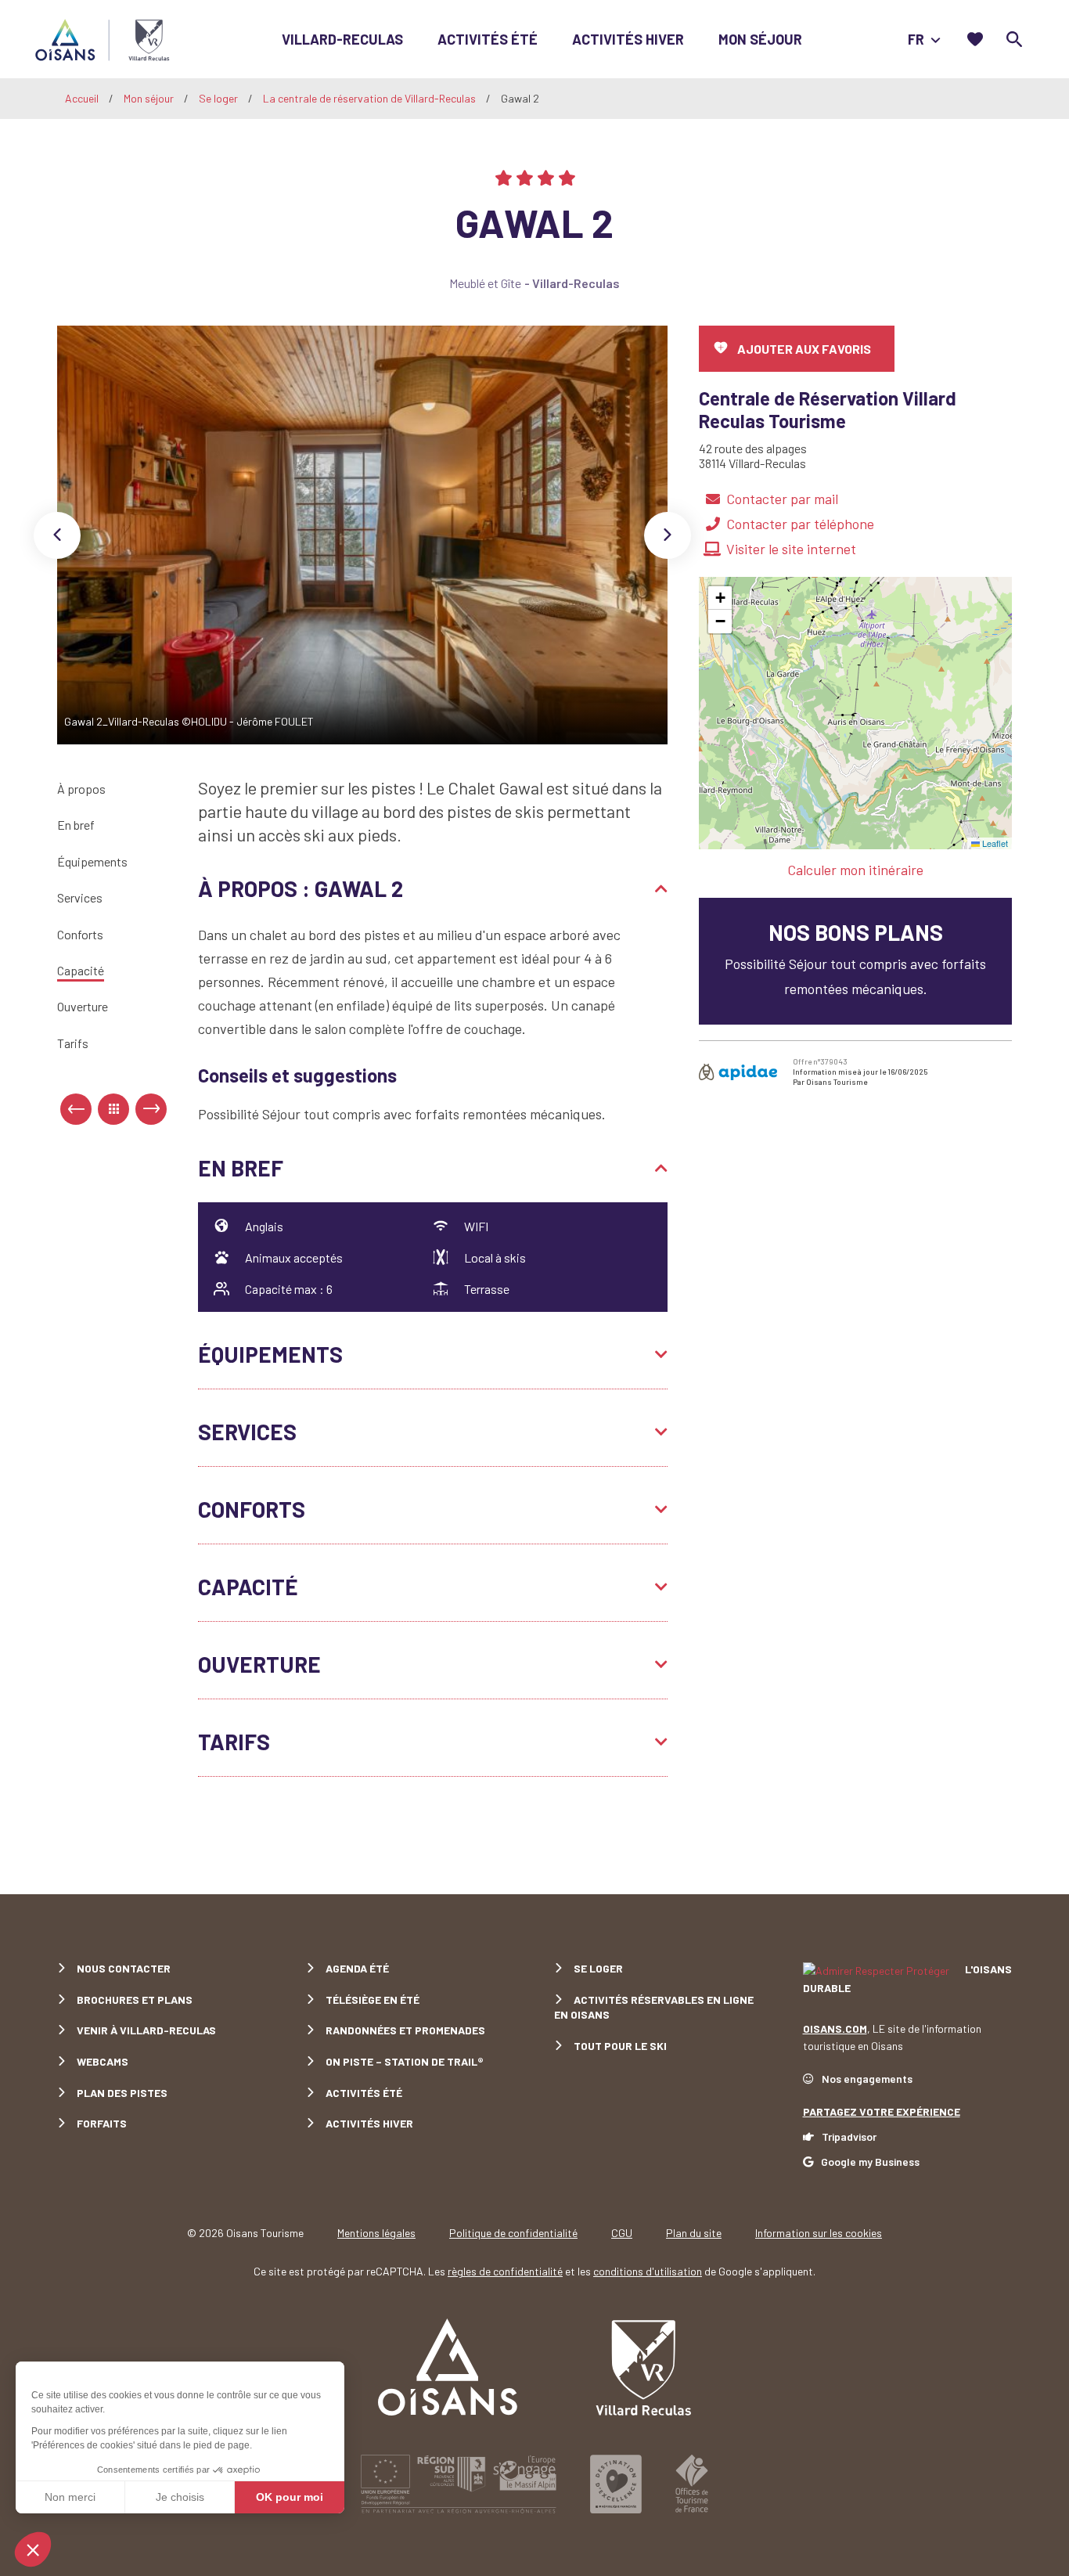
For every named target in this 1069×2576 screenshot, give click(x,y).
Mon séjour (760, 39)
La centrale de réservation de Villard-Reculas (371, 98)
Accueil (82, 98)
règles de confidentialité (505, 2271)
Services (80, 897)
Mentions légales (376, 2233)
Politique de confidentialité (513, 2233)
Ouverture (83, 1007)
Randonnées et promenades (405, 2030)
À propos (81, 789)
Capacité (81, 970)
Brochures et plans (135, 2000)
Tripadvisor (849, 2136)
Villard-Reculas (342, 39)
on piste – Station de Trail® (405, 2061)
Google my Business (870, 2162)
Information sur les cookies (819, 2233)
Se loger (220, 98)
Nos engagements (867, 2079)
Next (668, 535)
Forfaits (102, 2123)
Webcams (103, 2061)
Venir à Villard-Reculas (146, 2030)
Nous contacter (124, 1968)
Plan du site (694, 2233)
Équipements (92, 861)
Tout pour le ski (620, 2046)
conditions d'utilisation (648, 2271)
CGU (622, 2233)
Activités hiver (628, 39)
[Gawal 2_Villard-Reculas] (363, 535)
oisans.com (835, 2028)
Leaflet (994, 843)
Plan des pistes (122, 2093)
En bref (76, 825)
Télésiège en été (373, 2000)
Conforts (80, 934)
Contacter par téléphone (800, 524)
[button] (720, 598)
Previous (57, 535)
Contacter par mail (782, 499)
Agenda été (357, 1968)
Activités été (488, 39)
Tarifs (73, 1043)
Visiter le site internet (791, 549)
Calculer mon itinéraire (855, 870)
